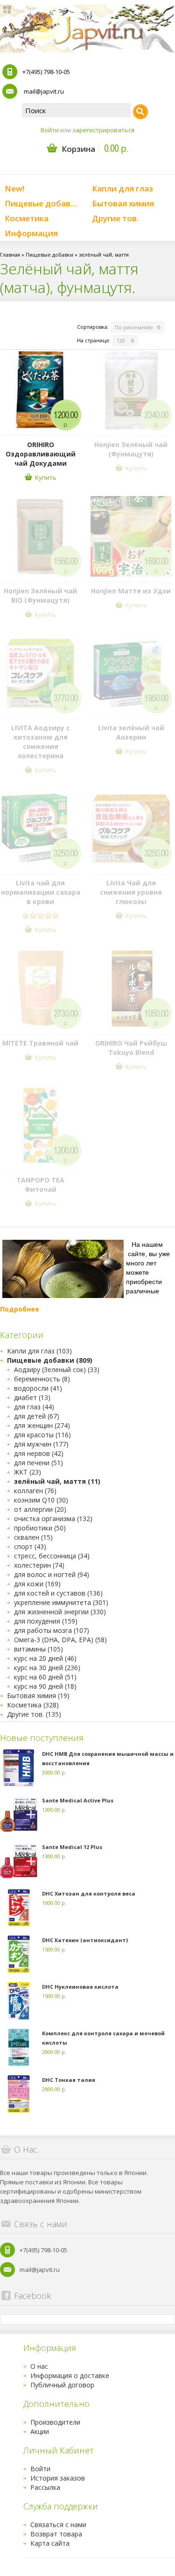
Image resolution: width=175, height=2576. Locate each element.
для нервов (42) (39, 1453)
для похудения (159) (46, 1621)
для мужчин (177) (41, 1444)
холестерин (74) (39, 1565)
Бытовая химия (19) (38, 1696)
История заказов (58, 2478)
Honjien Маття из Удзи (131, 591)
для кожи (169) (37, 1584)
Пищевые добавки (42, 203)
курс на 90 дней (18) (45, 1686)
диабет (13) (32, 1397)
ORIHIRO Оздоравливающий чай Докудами (41, 454)
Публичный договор (62, 2385)
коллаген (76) (35, 1491)
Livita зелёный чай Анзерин (131, 732)
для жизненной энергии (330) (60, 1612)
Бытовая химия (123, 203)
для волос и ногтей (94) (52, 1574)
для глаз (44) (34, 1407)
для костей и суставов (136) (58, 1593)
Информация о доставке (70, 2375)
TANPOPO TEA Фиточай (40, 1185)
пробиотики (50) (40, 1528)
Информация (31, 233)
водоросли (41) (38, 1388)
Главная (10, 255)
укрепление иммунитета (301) (61, 1602)
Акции (40, 2431)
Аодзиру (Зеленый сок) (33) (57, 1370)
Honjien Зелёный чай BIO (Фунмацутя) (40, 595)
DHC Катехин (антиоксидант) (85, 1940)
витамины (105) (38, 1649)
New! (14, 188)
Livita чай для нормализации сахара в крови (41, 892)
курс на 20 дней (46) (45, 1658)
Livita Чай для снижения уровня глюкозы (131, 892)
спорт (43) (30, 1546)
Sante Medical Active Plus (78, 1800)
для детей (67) (37, 1416)
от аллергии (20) (40, 1509)
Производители (55, 2422)
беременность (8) (42, 1379)
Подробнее (20, 1309)
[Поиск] (140, 112)
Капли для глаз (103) (39, 1351)
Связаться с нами (58, 2525)
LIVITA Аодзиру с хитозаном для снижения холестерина (41, 742)
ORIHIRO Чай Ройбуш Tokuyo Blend (131, 1048)
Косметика (27, 218)
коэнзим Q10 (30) (41, 1500)
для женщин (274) (42, 1425)
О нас (39, 2366)
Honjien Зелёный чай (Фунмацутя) (131, 449)
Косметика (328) (33, 1705)
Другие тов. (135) (34, 1714)
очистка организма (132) (53, 1519)
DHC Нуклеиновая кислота (80, 1987)
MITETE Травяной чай (40, 1043)
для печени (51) (38, 1463)
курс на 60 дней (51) (45, 1677)
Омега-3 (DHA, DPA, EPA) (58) (60, 1640)
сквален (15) (33, 1537)
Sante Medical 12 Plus (72, 1847)
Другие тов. (115, 218)
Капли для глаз (122, 188)
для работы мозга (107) (52, 1630)
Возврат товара (56, 2534)
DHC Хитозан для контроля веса (89, 1893)
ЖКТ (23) (28, 1472)
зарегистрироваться (103, 130)
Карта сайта (50, 2543)
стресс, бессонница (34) (52, 1556)
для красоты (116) (42, 1435)
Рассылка (45, 2487)
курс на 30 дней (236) (47, 1668)
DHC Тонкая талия (69, 2080)
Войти (50, 130)
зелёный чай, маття (104, 255)
